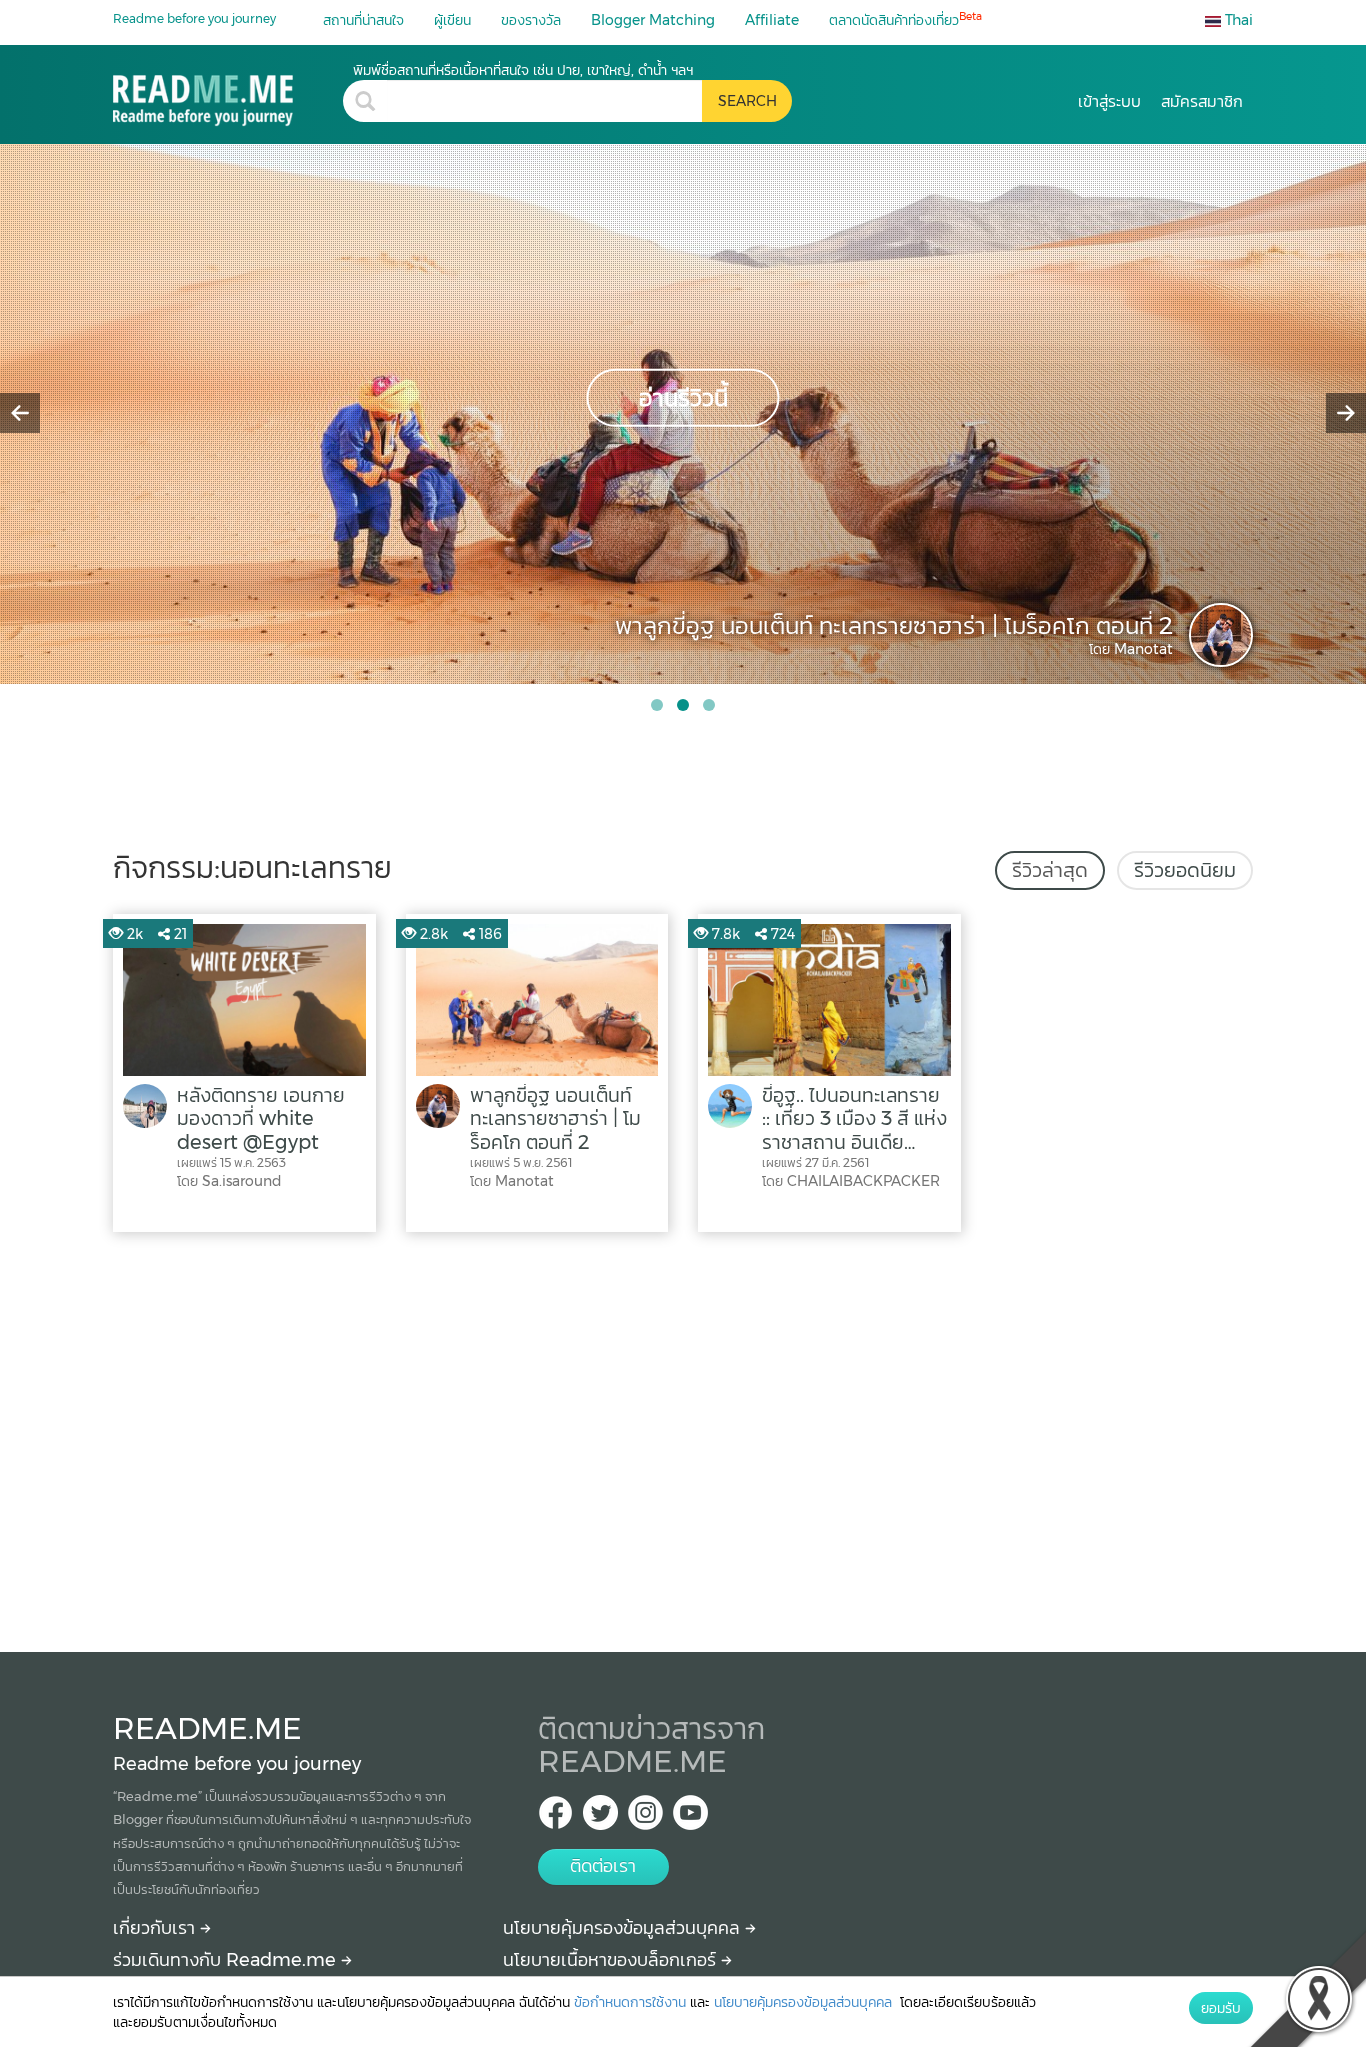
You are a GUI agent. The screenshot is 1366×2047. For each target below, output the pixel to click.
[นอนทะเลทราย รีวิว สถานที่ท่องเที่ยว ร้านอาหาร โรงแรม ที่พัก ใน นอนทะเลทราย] (228, 93)
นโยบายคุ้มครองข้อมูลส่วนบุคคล (624, 1928)
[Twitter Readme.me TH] (600, 1818)
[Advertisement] (683, 1437)
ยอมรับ (1221, 2008)
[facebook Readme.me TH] (555, 1818)
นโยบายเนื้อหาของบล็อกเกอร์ (612, 1960)
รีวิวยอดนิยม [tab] (1185, 870)
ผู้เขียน (452, 20)
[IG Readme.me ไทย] (645, 1818)
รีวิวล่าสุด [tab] (1050, 870)
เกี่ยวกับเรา (156, 1928)
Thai (1237, 20)
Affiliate (772, 20)
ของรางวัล (531, 20)
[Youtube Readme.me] (690, 1818)
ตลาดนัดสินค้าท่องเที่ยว (905, 19)
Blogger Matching (653, 20)
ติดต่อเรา (603, 1866)
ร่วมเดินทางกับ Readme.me (227, 1960)
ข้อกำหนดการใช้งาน (630, 2002)
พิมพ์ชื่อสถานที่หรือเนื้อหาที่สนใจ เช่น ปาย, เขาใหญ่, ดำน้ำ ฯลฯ (523, 70)
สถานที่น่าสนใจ (363, 20)
